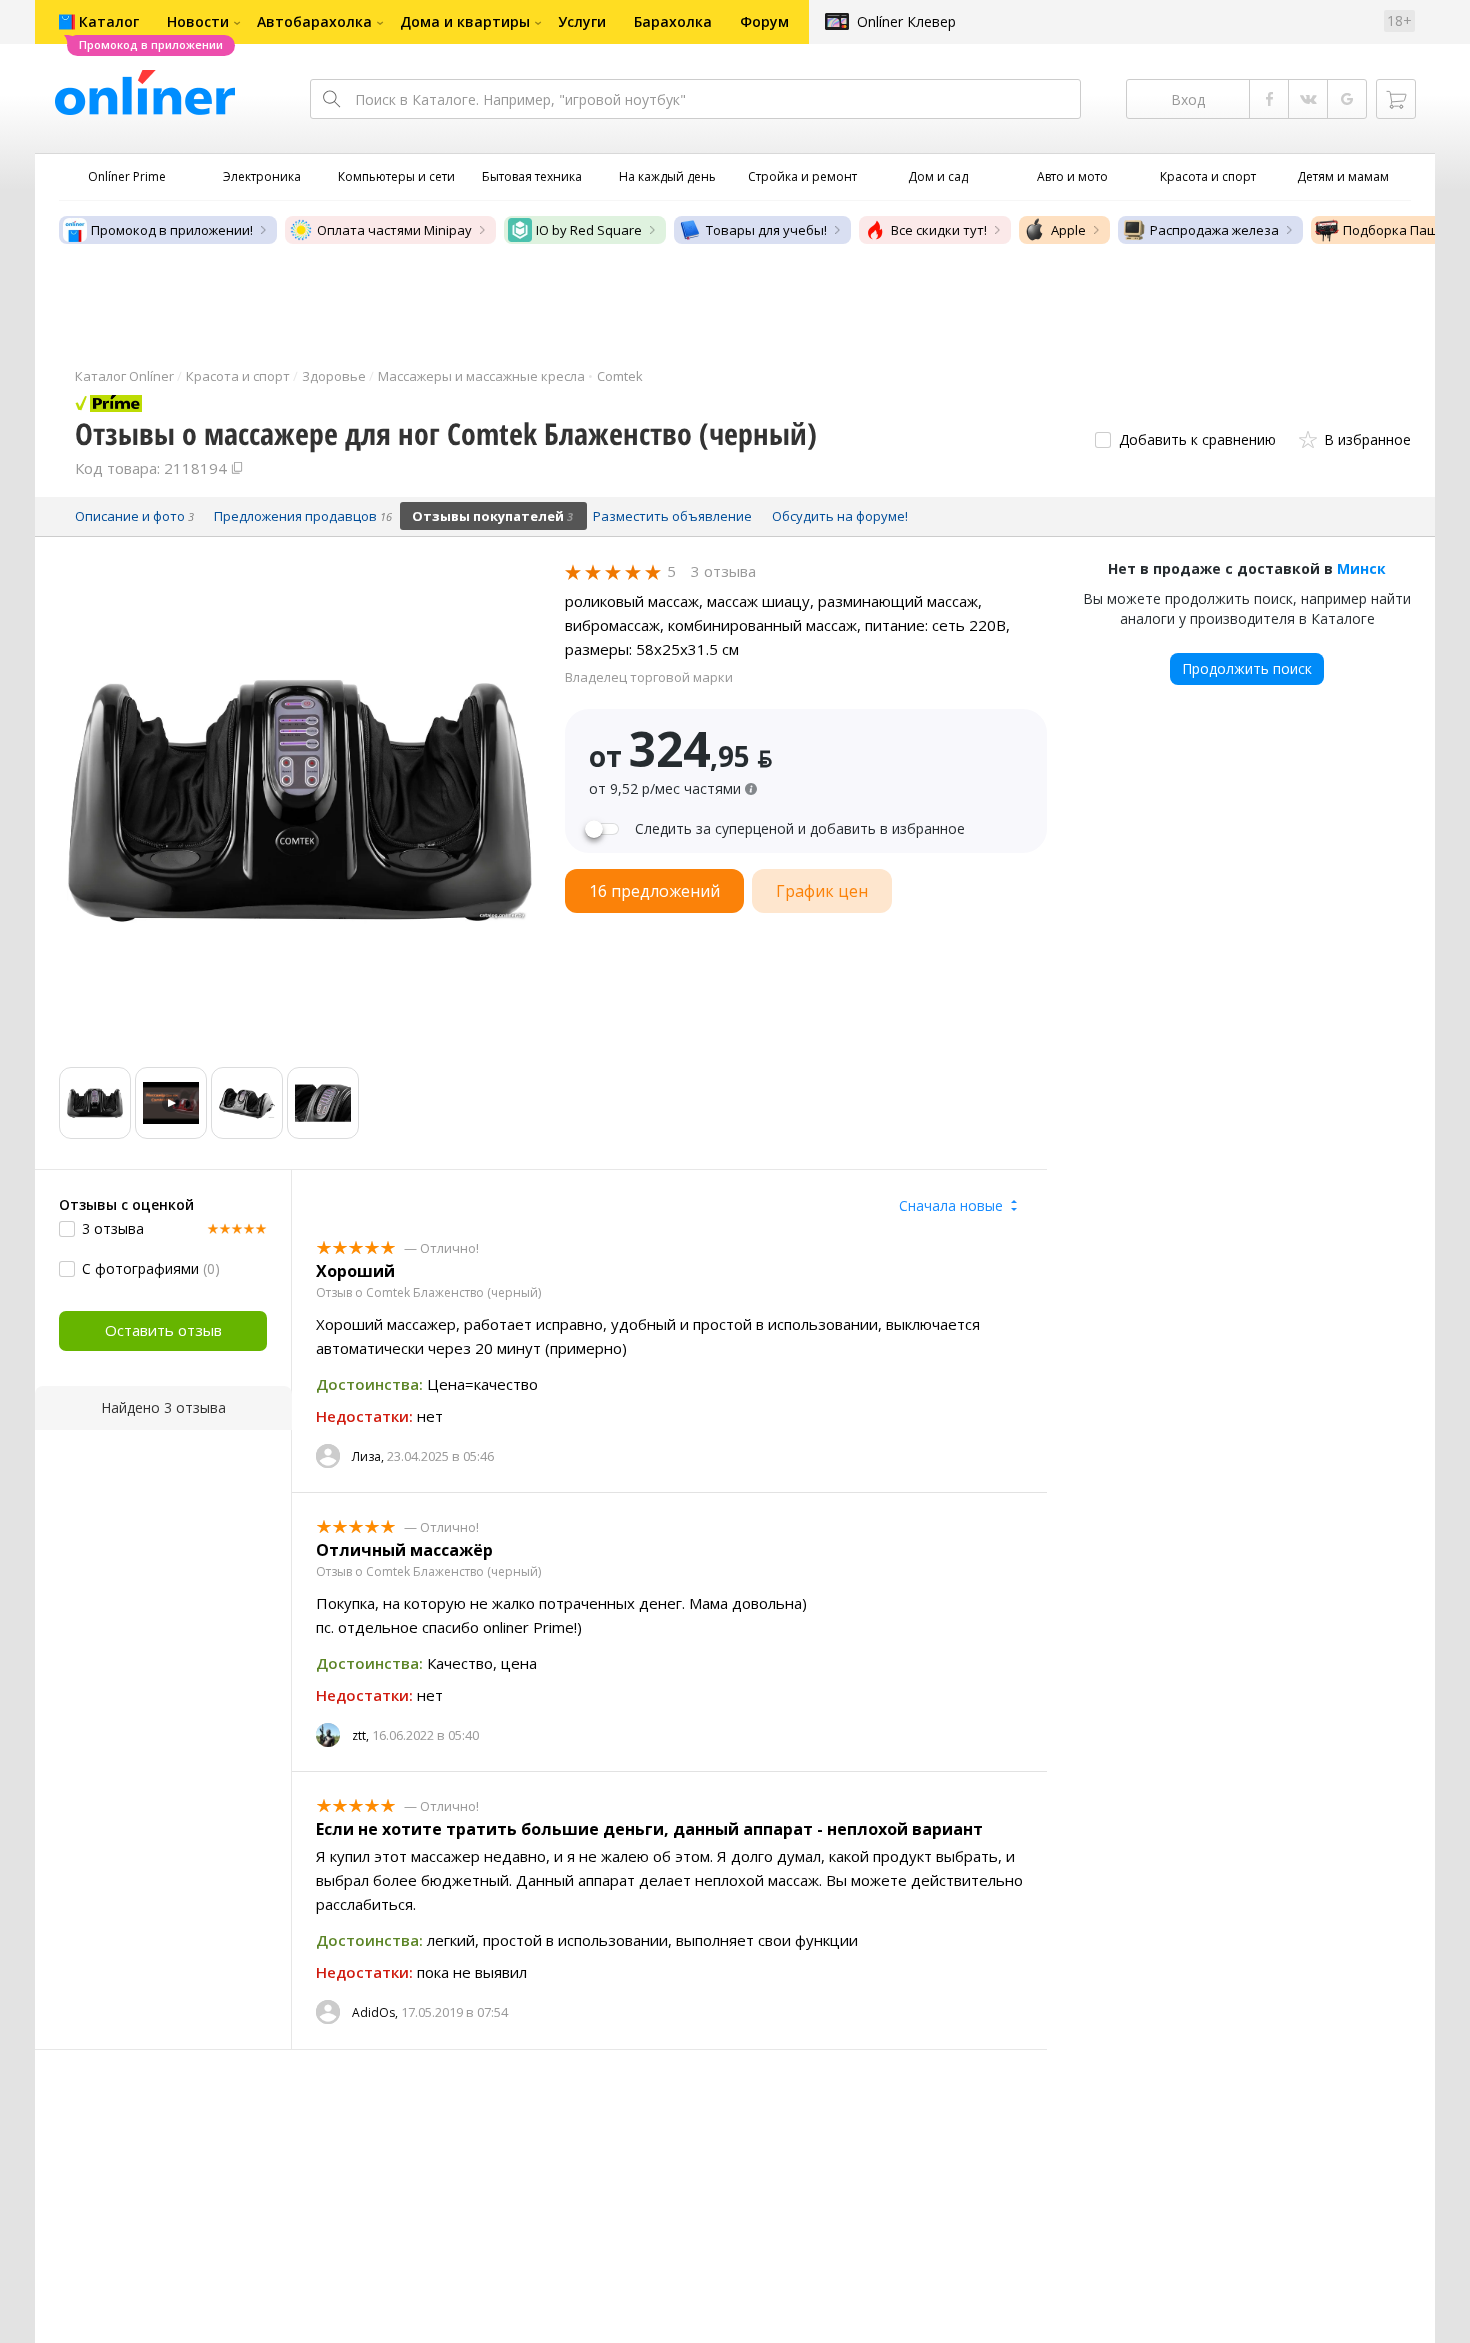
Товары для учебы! (766, 230)
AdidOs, (375, 2012)
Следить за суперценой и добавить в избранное (800, 829)
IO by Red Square (589, 230)
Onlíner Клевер (906, 21)
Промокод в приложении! (172, 230)
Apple (1068, 230)
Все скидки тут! (939, 230)
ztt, (360, 1735)
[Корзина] (1396, 99)
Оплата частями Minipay (394, 230)
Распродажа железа (1214, 230)
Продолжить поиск (1247, 668)
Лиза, (368, 1456)
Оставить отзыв (163, 1330)
